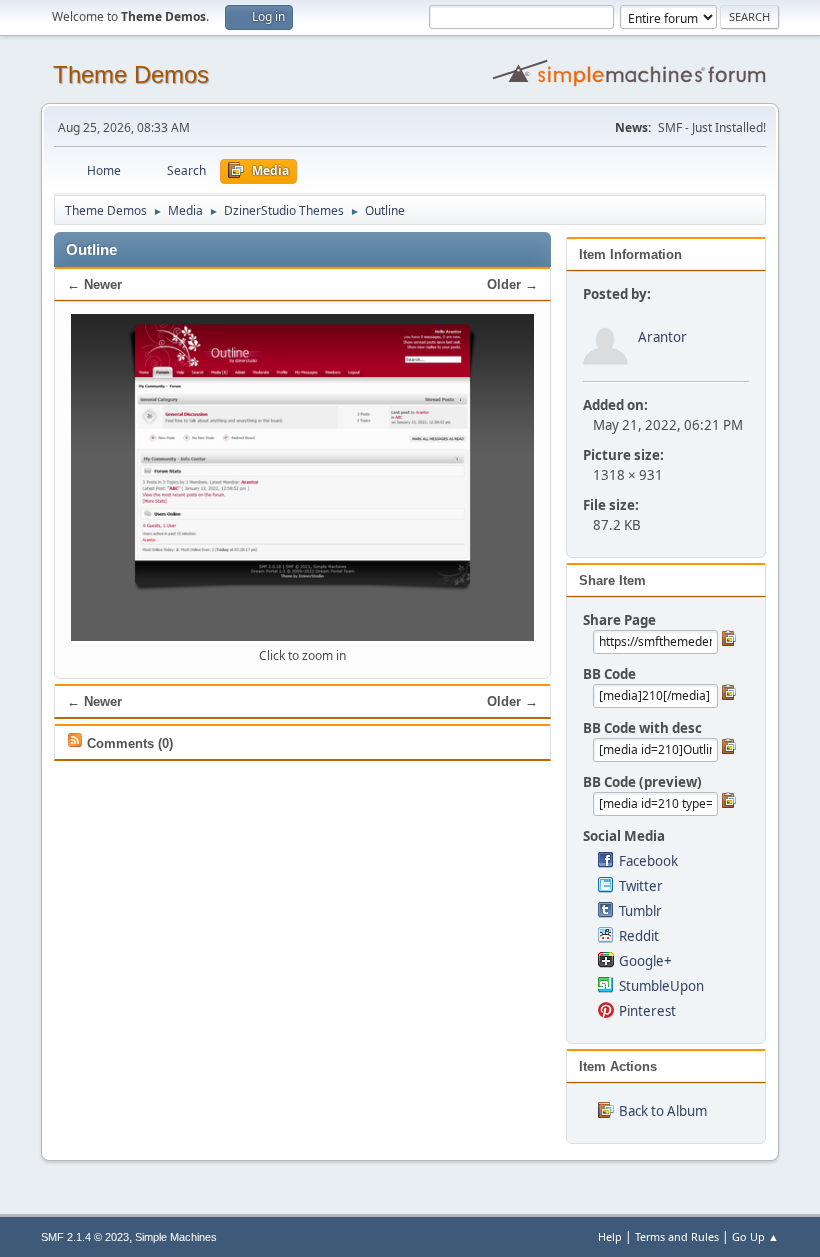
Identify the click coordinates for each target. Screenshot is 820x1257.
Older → (512, 284)
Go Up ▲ (755, 1236)
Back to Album (663, 1111)
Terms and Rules (677, 1236)
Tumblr (640, 911)
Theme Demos (131, 74)
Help (610, 1236)
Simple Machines (176, 1237)
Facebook (648, 861)
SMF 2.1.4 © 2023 (85, 1237)
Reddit (639, 936)
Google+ (645, 961)
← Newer (94, 284)
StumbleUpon (661, 986)
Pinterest (647, 1011)
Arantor (662, 337)
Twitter (641, 886)
